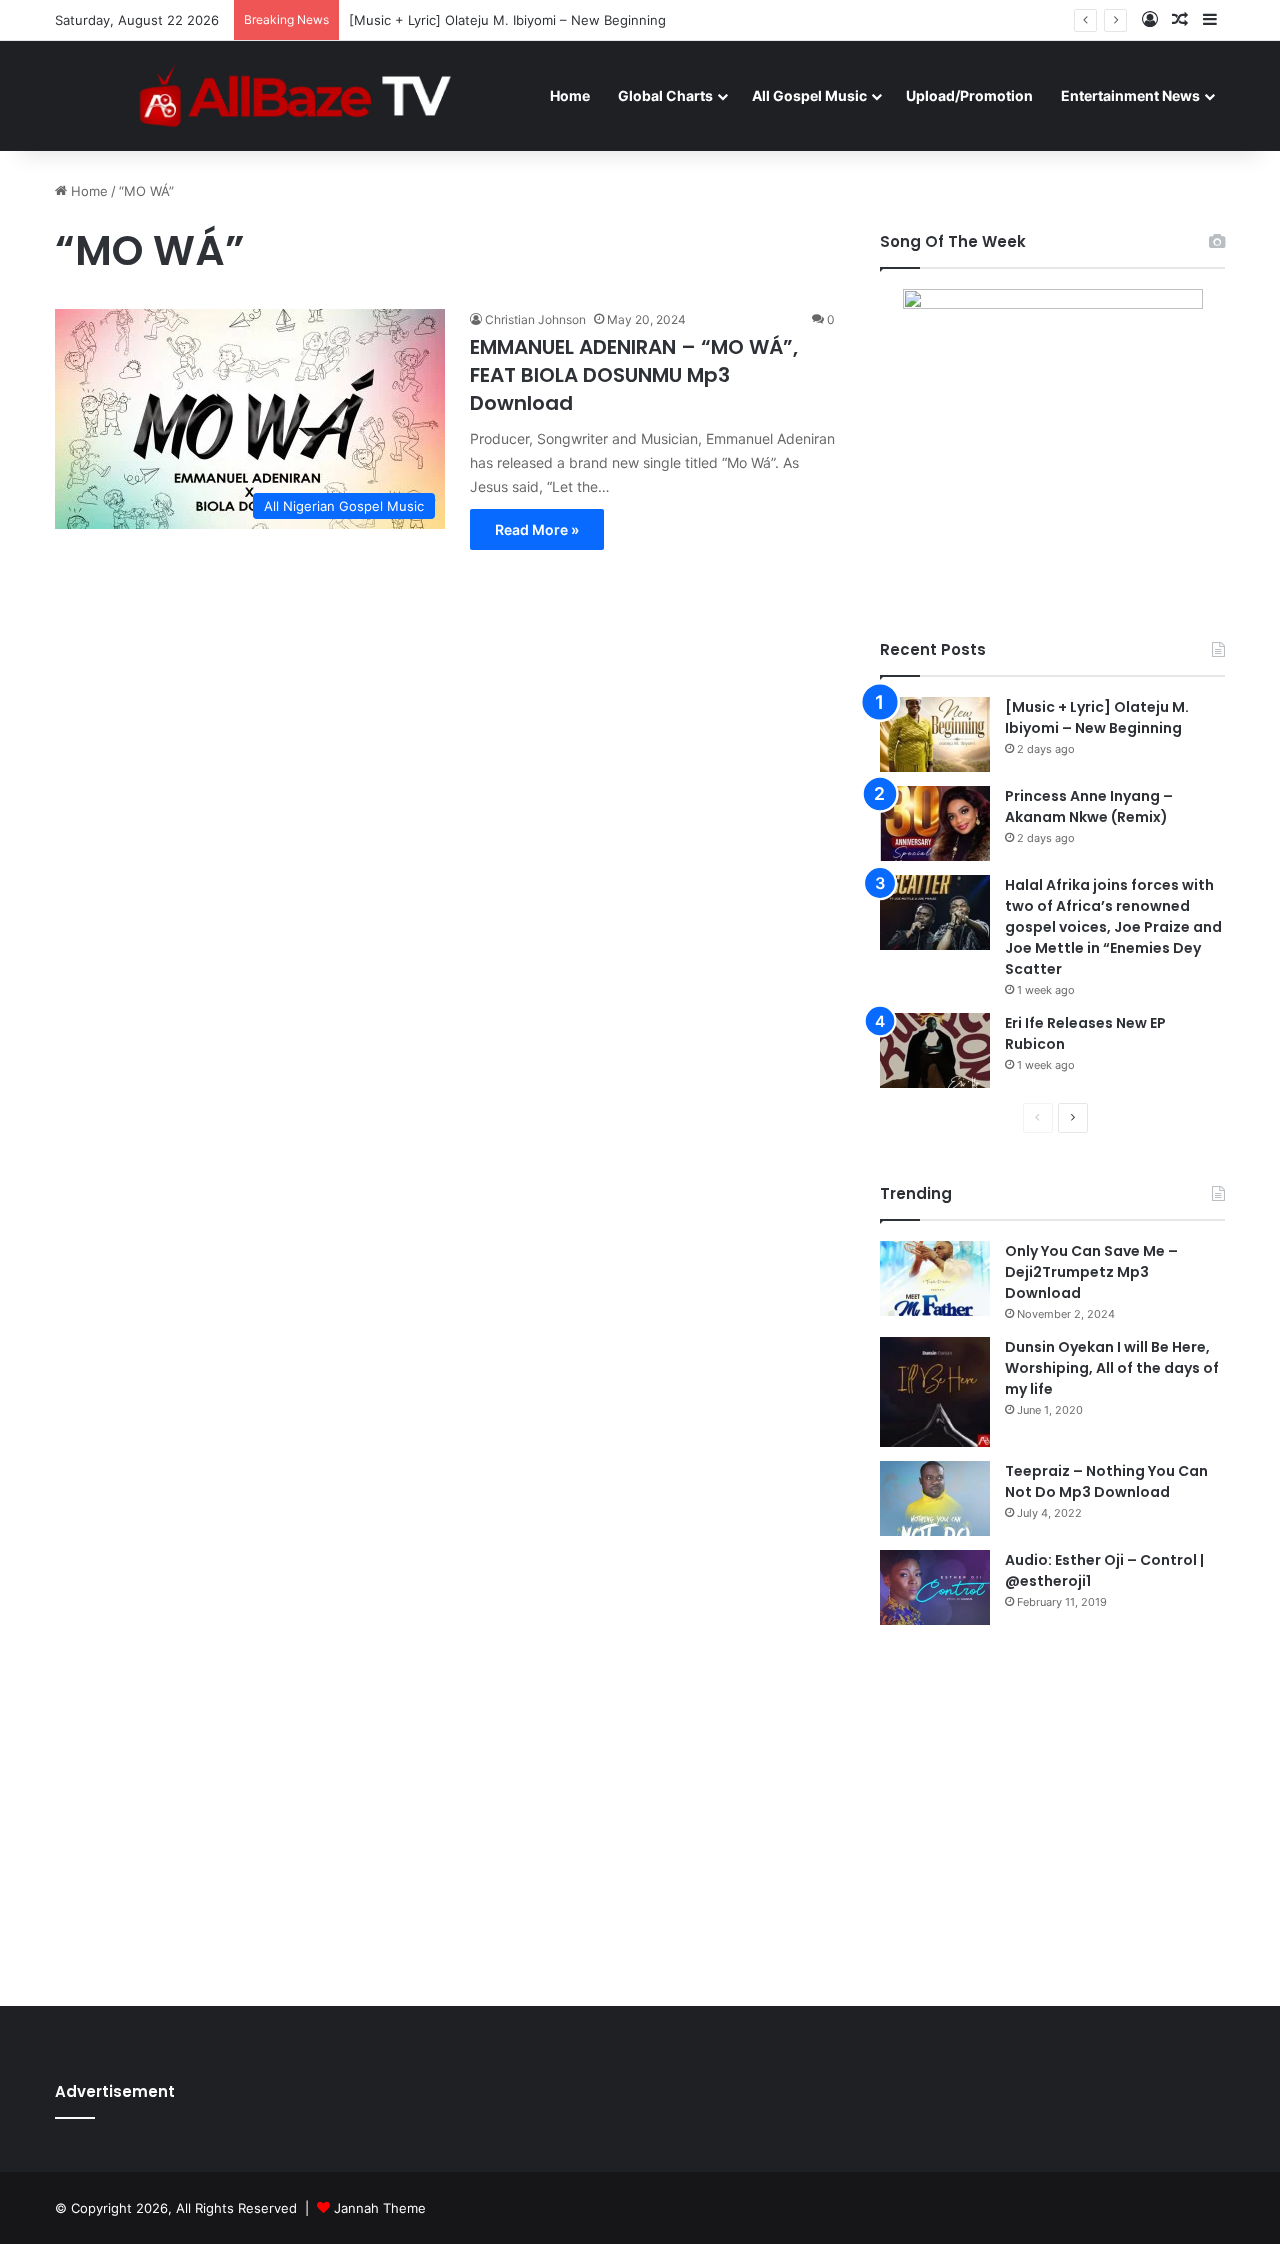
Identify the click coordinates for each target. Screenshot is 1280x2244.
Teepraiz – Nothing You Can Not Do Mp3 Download (1106, 1481)
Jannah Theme (380, 2208)
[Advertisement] (1052, 1815)
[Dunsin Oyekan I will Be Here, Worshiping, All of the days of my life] (935, 1392)
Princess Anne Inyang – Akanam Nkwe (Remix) (1089, 806)
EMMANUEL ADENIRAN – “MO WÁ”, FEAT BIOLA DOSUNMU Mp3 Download (634, 375)
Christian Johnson (535, 319)
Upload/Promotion (969, 95)
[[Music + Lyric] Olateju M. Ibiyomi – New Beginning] (935, 734)
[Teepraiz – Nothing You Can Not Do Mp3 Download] (935, 1498)
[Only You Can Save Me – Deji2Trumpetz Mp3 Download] (935, 1278)
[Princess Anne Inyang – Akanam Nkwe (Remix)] (935, 823)
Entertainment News (1130, 95)
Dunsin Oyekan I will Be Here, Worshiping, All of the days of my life (1112, 1368)
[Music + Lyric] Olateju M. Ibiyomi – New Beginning (507, 20)
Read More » (537, 529)
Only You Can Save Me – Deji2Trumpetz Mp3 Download (1091, 1272)
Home (570, 95)
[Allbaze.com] (295, 95)
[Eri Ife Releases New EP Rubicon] (935, 1050)
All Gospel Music (809, 95)
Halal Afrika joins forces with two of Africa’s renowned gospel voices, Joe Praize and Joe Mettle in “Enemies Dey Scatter (1113, 927)
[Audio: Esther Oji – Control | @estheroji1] (935, 1587)
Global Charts (665, 95)
